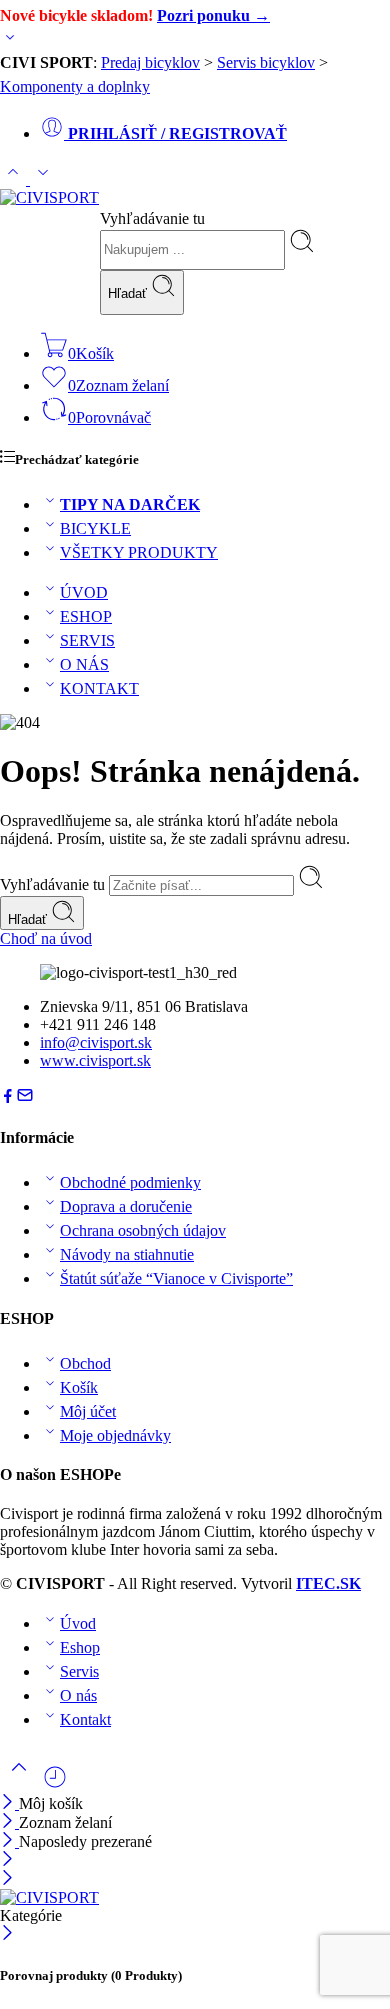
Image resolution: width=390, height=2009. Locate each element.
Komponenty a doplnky (75, 86)
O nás (78, 1695)
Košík (79, 1387)
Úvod (78, 1623)
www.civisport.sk (95, 1060)
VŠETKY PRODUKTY (139, 552)
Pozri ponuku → (213, 15)
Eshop (80, 1647)
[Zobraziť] (10, 41)
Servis (79, 1671)
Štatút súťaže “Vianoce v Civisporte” (176, 1278)
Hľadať (129, 293)
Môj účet (88, 1411)
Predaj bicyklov (150, 62)
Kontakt (85, 1719)
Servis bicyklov (266, 62)
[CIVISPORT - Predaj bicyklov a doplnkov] (49, 197)
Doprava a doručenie (126, 1206)
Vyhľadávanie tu (152, 218)
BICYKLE (95, 528)
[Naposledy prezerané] (55, 1784)
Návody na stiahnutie (127, 1254)
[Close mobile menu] (7, 1879)
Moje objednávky (115, 1435)
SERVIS (87, 640)
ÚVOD (84, 592)
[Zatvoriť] (9, 1803)
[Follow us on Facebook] (8, 1098)
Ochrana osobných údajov (143, 1230)
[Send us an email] (25, 1098)
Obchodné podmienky (130, 1182)
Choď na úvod (46, 938)
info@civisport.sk (96, 1042)
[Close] (9, 1841)
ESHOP (86, 616)
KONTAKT (99, 688)
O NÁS (84, 664)
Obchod (85, 1363)
